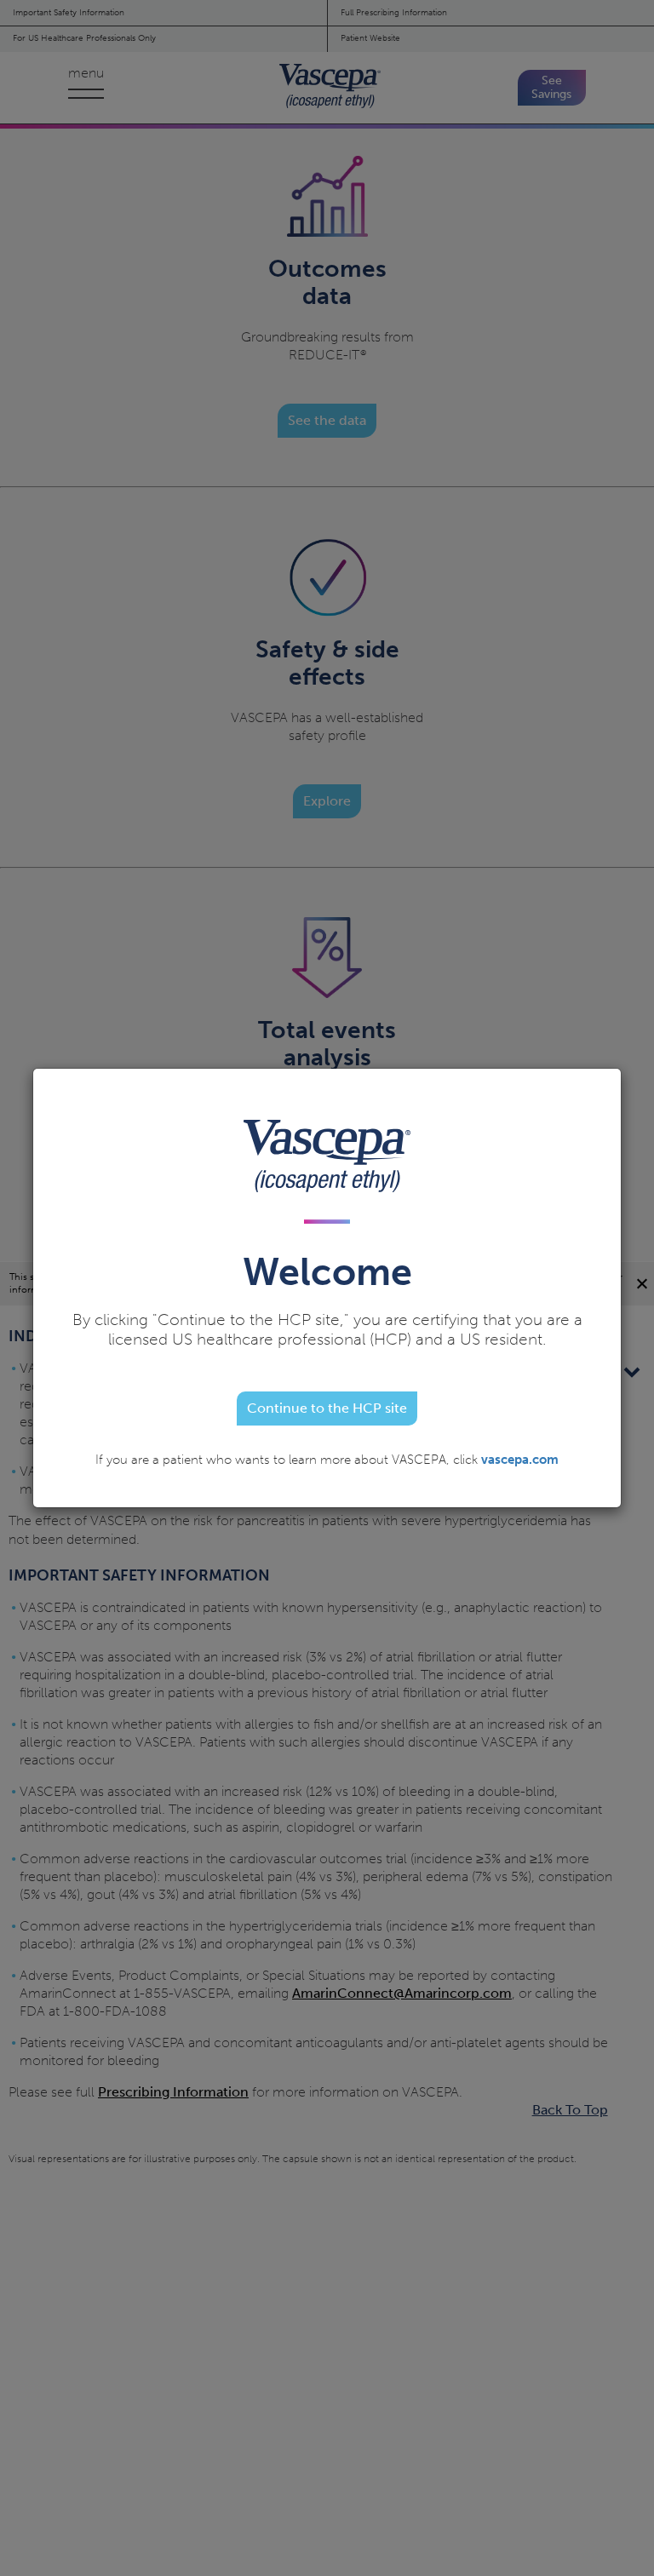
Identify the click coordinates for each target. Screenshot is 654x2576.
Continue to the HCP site (327, 1408)
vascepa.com (520, 1460)
